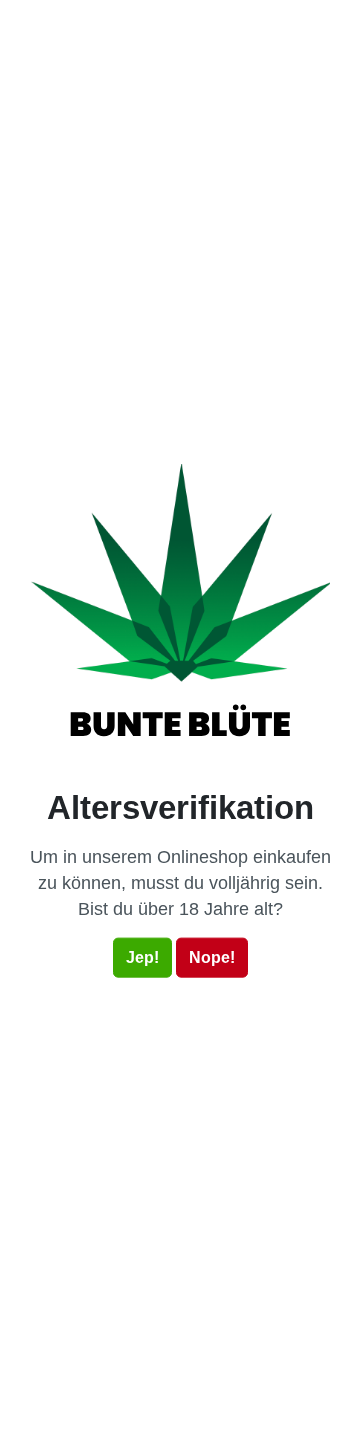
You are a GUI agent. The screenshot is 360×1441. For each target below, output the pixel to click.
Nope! (212, 957)
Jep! (142, 957)
